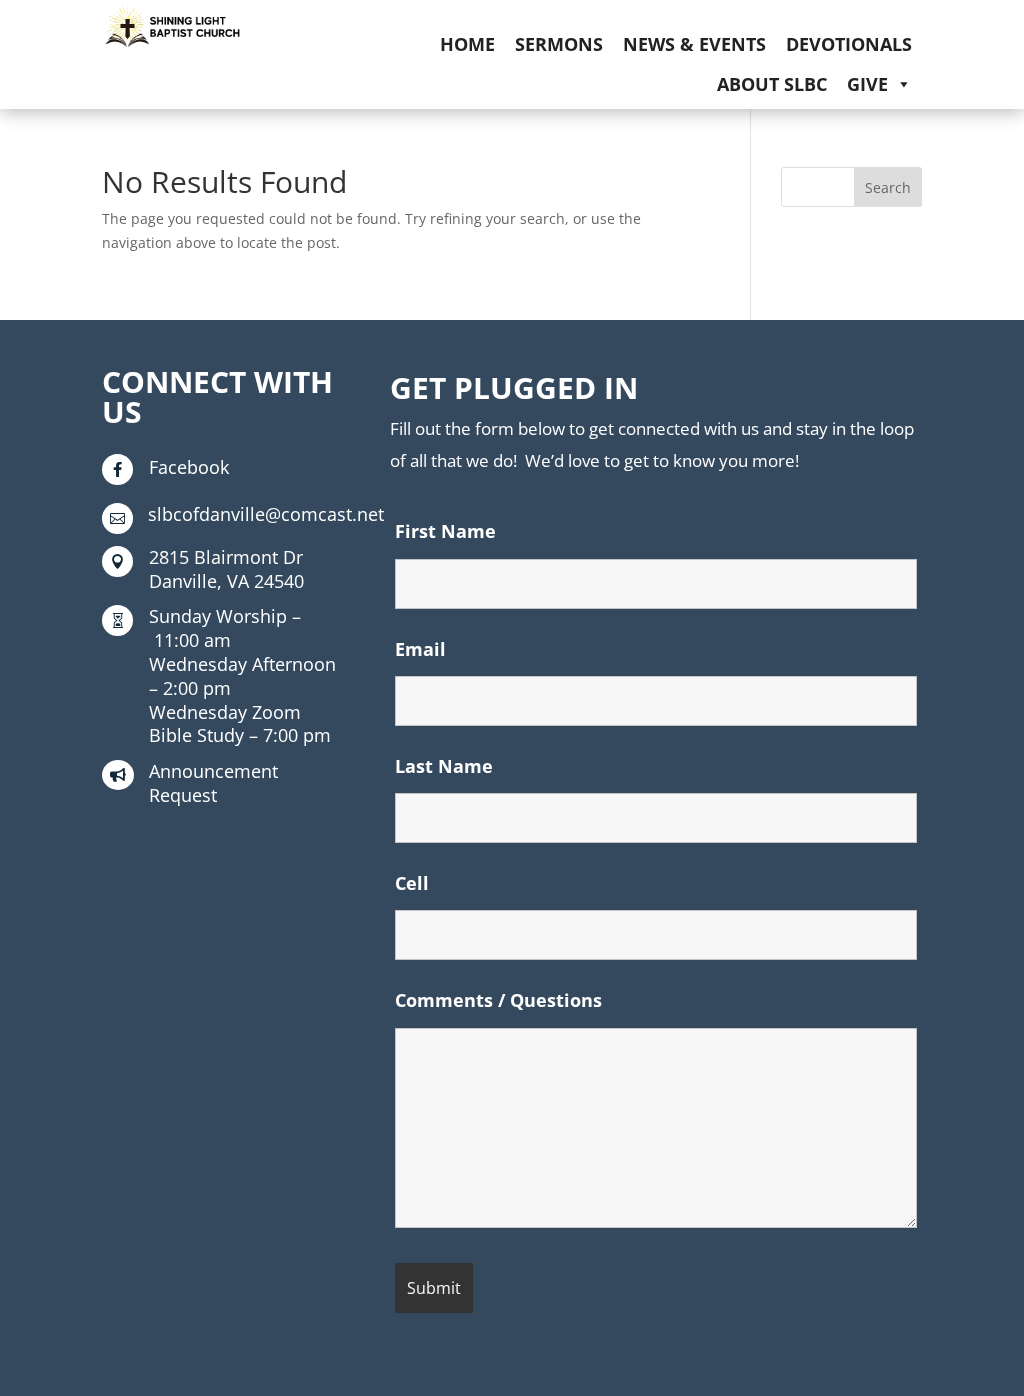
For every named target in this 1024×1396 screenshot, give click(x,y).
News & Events (694, 44)
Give (867, 84)
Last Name (444, 766)
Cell (412, 883)
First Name (445, 531)
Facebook (189, 467)
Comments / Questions (498, 1000)
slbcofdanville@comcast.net (266, 514)
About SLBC (772, 84)
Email (420, 649)
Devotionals (849, 44)
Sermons (559, 44)
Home (467, 44)
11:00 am (225, 628)
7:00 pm (240, 724)
